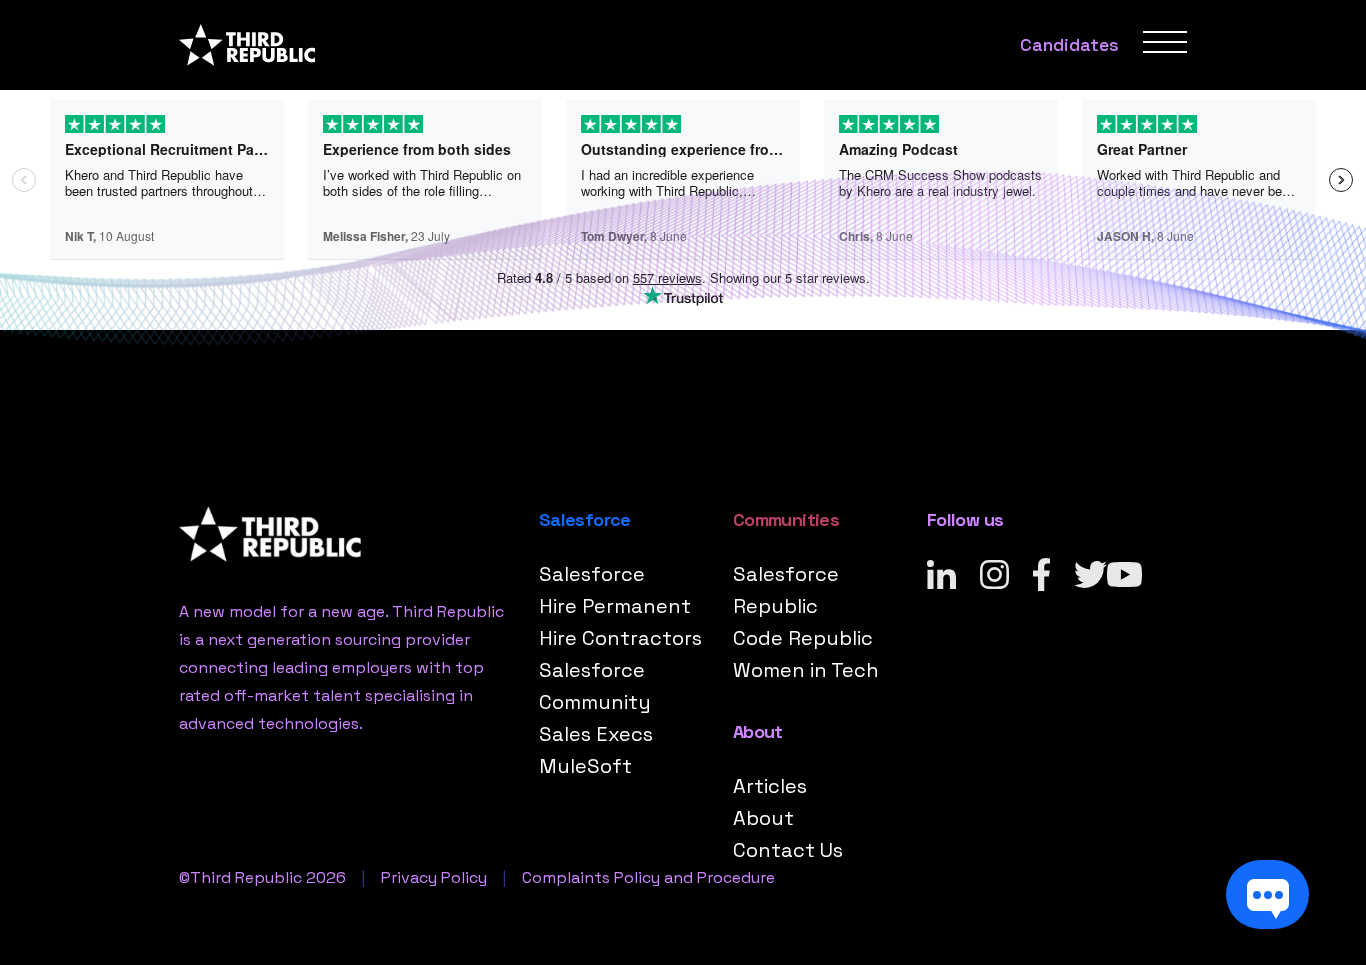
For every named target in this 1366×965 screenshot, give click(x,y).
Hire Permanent (615, 606)
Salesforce (592, 574)
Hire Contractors (620, 638)
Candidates (1069, 44)
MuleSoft (585, 766)
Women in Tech (806, 670)
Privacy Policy (434, 877)
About (763, 818)
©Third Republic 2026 (262, 877)
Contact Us (788, 850)
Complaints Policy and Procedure (648, 877)
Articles (770, 786)
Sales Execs (596, 734)
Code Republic (803, 638)
